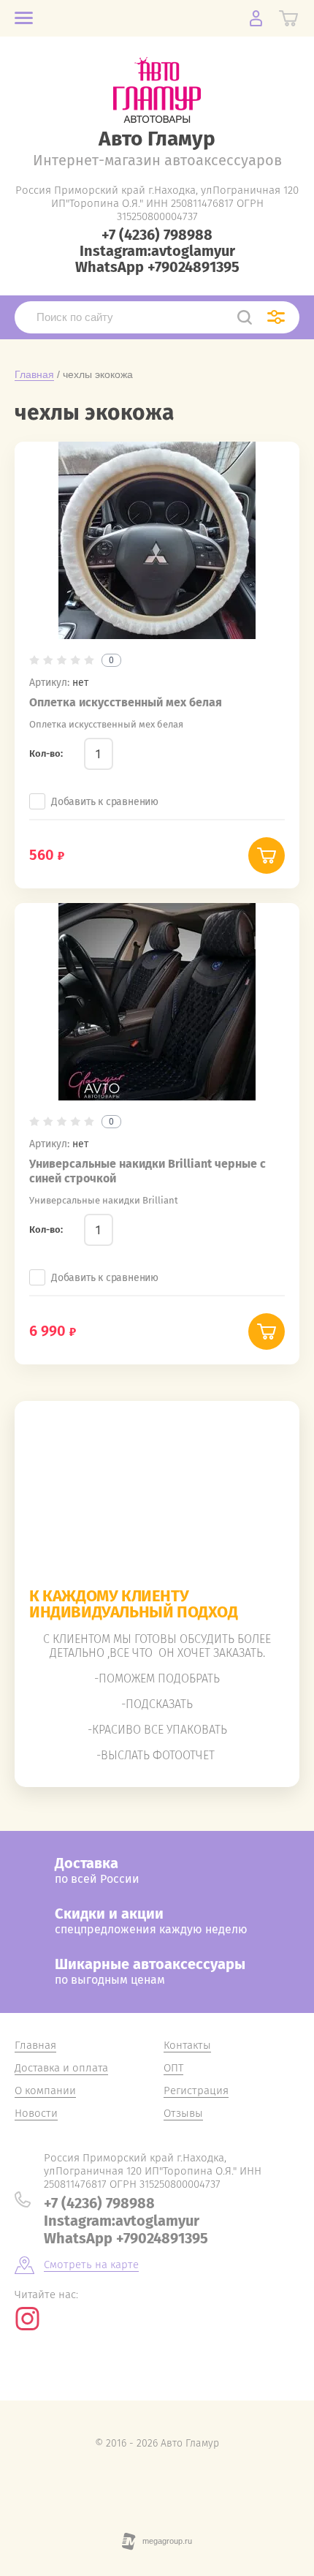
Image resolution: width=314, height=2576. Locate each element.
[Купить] (267, 855)
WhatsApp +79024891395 (157, 267)
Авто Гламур (157, 139)
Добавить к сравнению (105, 802)
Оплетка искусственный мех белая (126, 702)
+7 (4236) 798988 (157, 235)
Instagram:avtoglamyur (157, 251)
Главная (34, 374)
